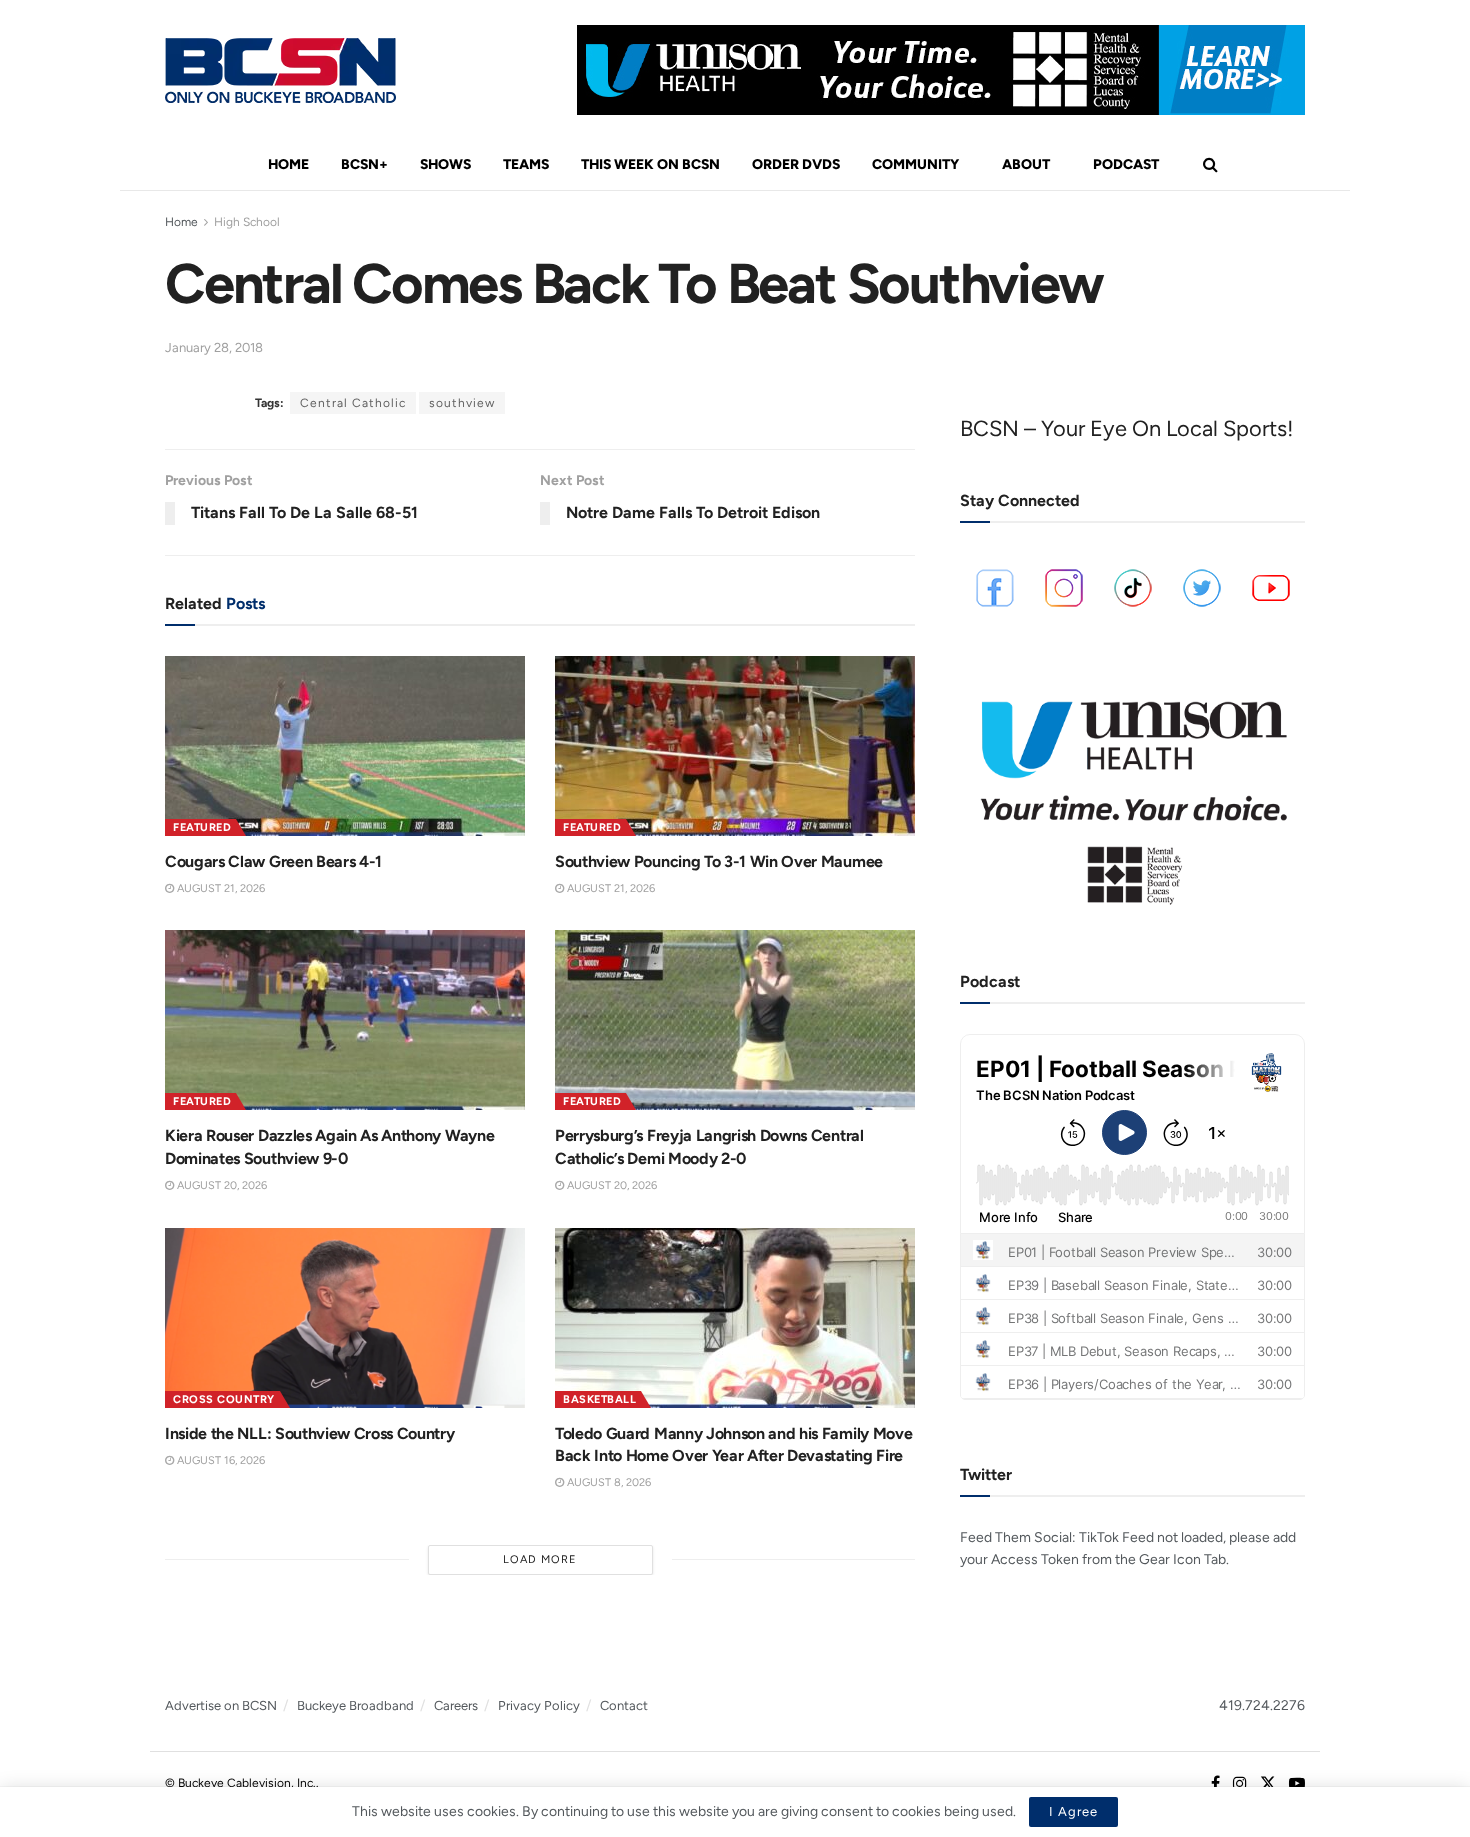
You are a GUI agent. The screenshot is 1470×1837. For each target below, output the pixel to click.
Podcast (1126, 164)
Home (288, 164)
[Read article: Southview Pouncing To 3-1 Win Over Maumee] (735, 746)
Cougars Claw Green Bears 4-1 (273, 861)
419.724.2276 (1262, 1705)
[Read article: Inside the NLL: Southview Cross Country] (345, 1318)
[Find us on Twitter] (1268, 1784)
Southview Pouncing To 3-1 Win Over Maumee (719, 861)
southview (462, 403)
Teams (526, 164)
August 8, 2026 (607, 1482)
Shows (445, 164)
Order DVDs (796, 164)
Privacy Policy (539, 1705)
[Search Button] (1210, 165)
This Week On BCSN (650, 164)
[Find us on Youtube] (1297, 1784)
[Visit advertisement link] (941, 70)
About (1026, 164)
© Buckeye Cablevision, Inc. (240, 1783)
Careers (456, 1705)
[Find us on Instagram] (1240, 1784)
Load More (540, 1559)
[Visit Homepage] (280, 70)
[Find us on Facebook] (1215, 1784)
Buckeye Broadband (355, 1705)
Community (915, 164)
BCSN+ (364, 164)
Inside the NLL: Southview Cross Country (310, 1433)
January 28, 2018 (214, 347)
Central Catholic (353, 403)
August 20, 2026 (220, 1185)
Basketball (599, 1399)
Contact (624, 1705)
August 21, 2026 (219, 888)
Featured (202, 827)
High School (247, 222)
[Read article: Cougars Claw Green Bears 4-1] (345, 746)
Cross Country (224, 1399)
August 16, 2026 (219, 1460)
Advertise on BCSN (221, 1705)
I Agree (1073, 1811)
